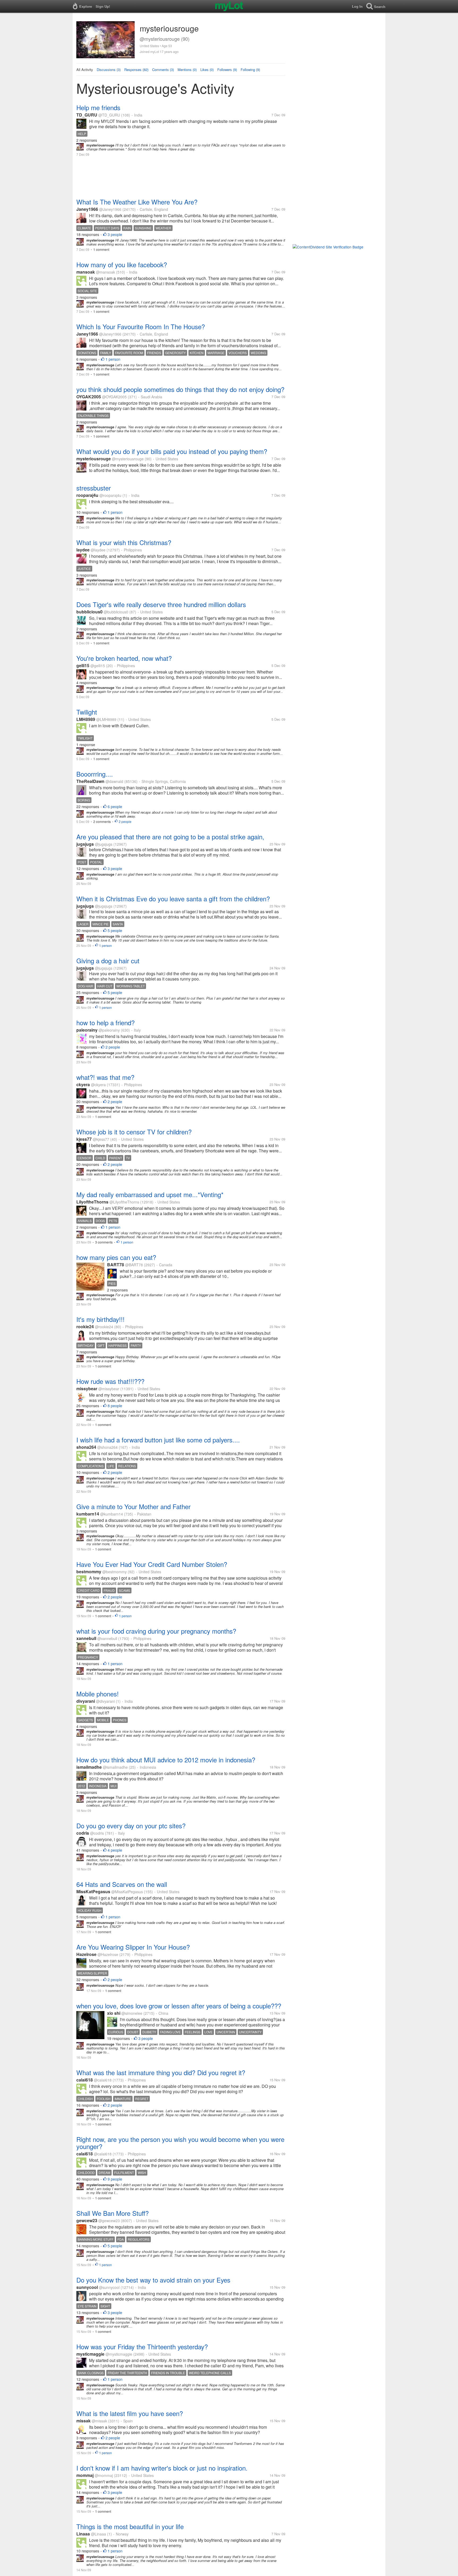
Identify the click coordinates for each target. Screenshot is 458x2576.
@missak (99, 2421)
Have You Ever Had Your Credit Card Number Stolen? (152, 1564)
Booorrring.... (95, 774)
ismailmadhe (89, 1767)
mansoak (86, 272)
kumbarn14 (88, 1514)
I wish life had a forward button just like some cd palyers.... (158, 1440)
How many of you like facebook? (122, 264)
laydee (83, 550)
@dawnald (114, 781)
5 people (115, 930)
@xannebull (107, 1638)
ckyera (83, 1084)
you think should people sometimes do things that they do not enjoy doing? (180, 389)
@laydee (98, 550)
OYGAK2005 (89, 397)
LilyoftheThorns (92, 1202)
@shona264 (107, 1447)
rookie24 (85, 1327)
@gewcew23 (109, 2221)
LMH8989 (86, 719)
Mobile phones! (98, 1694)
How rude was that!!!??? (110, 1381)
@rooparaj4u (110, 495)
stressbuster (94, 488)
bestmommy (89, 1572)
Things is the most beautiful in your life (130, 2526)
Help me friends (98, 107)
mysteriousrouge (94, 459)
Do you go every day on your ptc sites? (131, 1826)
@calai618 (103, 2080)
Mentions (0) (187, 70)
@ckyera (98, 1085)
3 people (115, 234)
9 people (115, 2179)
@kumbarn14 (112, 1514)
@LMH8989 (106, 719)
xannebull (86, 1638)
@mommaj (104, 2475)
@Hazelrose (108, 1954)
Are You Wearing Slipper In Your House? (133, 1947)
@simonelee (132, 2013)
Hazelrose (86, 1954)
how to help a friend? (105, 1022)
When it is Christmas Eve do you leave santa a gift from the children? (173, 899)
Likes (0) (207, 70)
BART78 (116, 1265)
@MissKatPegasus (127, 1892)
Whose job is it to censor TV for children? (134, 1132)
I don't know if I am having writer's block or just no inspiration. (162, 2468)
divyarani (86, 1701)
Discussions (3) (109, 70)
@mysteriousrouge (128, 459)
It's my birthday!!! (100, 1319)
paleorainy (87, 1030)
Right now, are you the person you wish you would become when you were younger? (180, 2143)
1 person (113, 359)
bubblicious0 (89, 612)
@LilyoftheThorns (124, 1202)
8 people (115, 1406)
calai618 (85, 2080)
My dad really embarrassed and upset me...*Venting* (150, 1194)
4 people (115, 1850)
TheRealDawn (90, 781)
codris (83, 1833)
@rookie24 (104, 1327)
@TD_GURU (109, 115)
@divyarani (105, 1701)
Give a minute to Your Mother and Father (133, 1506)
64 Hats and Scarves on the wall (122, 1884)
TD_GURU (87, 115)
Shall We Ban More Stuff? (113, 2213)
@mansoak (105, 272)
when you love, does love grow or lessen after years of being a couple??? (179, 2006)
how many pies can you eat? (116, 1257)
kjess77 (84, 1139)
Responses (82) (136, 70)
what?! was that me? (105, 1077)
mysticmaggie (90, 2354)
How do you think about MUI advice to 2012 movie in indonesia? (166, 1760)
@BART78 (134, 1265)
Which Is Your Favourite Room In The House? (141, 326)
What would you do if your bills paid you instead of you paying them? (172, 451)
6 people (115, 806)
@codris (97, 1833)
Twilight (87, 712)
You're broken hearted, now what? (124, 658)
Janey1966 (87, 209)
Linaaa (83, 2534)
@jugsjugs (104, 844)
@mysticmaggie (119, 2354)
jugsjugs (85, 844)
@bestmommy (114, 1572)
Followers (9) (227, 70)
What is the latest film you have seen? (130, 2413)
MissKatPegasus (93, 1891)
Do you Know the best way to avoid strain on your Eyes (153, 2280)
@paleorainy (109, 1030)
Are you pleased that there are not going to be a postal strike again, (170, 837)
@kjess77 (101, 1139)
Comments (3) (163, 70)
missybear (87, 1389)
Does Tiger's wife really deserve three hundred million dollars (161, 604)
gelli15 (83, 665)
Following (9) (250, 70)
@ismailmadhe (115, 1767)
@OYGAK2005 (114, 397)
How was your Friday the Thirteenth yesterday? (142, 2347)
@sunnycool (109, 2287)
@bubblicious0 (116, 612)
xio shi (114, 2013)
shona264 (86, 1447)
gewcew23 (87, 2220)
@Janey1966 (110, 209)
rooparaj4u (87, 495)
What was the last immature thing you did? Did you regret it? (161, 2072)
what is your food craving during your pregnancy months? (156, 1631)
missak (83, 2421)
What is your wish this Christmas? (124, 542)
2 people (125, 821)
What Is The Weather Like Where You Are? (137, 202)
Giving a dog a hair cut (108, 961)
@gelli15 (98, 666)
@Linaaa (98, 2534)
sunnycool (87, 2287)
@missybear (109, 1389)
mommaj (85, 2475)
